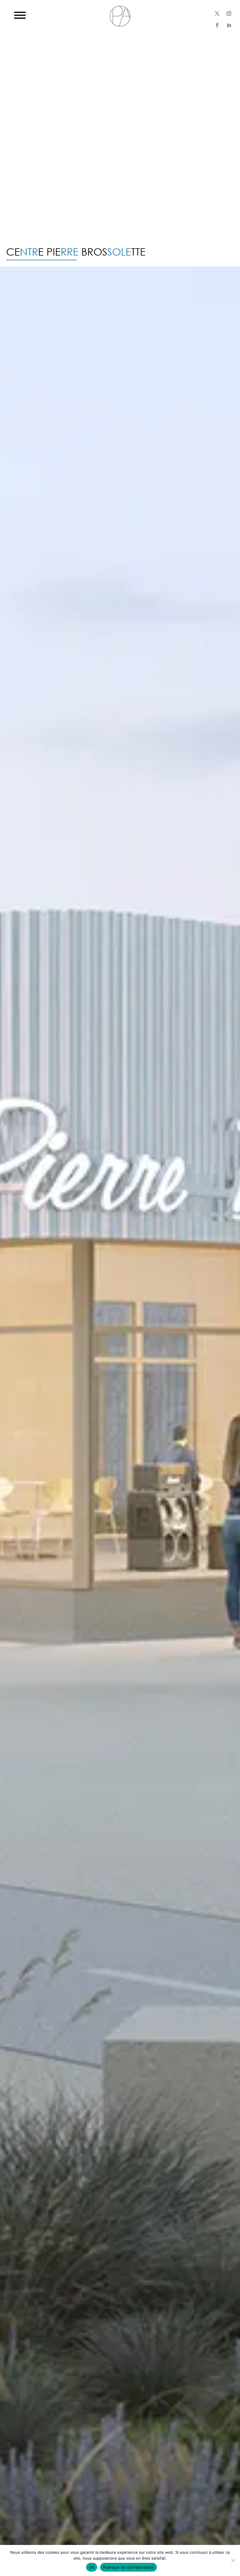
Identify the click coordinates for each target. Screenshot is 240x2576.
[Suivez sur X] (217, 13)
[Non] (233, 2560)
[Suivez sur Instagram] (229, 13)
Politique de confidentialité (128, 2567)
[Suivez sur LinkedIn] (229, 25)
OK (92, 2567)
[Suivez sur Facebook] (217, 25)
